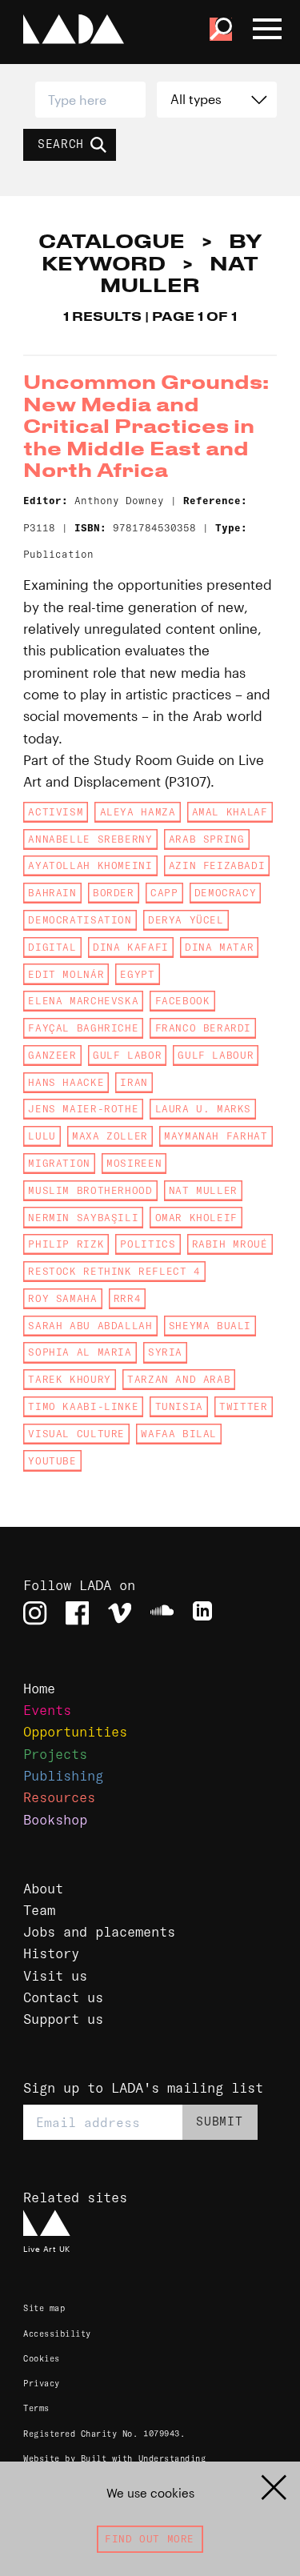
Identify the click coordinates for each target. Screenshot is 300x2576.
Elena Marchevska (83, 1001)
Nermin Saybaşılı (83, 1218)
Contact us (63, 1997)
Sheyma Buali (210, 1326)
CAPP (164, 893)
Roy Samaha (62, 1298)
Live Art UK (47, 2249)
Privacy (42, 2384)
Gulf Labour (216, 1055)
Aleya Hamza (138, 812)
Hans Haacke (66, 1082)
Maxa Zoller (110, 1136)
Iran (134, 1082)
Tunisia (179, 1406)
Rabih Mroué (230, 1244)
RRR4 (127, 1298)
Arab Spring (207, 839)
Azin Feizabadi (217, 865)
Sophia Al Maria (80, 1352)
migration (59, 1163)
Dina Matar (219, 947)
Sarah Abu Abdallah (90, 1326)
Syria (165, 1352)
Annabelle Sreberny (90, 839)
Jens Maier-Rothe (83, 1109)
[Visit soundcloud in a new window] (162, 1613)
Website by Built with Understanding (114, 2459)
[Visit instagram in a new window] (35, 1613)
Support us (63, 2019)
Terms (36, 2408)
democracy (226, 893)
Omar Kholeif (196, 1218)
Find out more (150, 2539)
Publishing (63, 1775)
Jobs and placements (99, 1931)
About (43, 1888)
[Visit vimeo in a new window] (120, 1613)
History (51, 1953)
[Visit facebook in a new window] (77, 1613)
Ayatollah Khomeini (90, 865)
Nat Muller (203, 1190)
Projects (55, 1754)
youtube (52, 1461)
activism (56, 812)
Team (39, 1910)
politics (148, 1244)
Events (47, 1710)
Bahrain (52, 893)
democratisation (80, 920)
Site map (44, 2308)
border (114, 893)
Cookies (42, 2359)
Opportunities (75, 1731)
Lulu (42, 1136)
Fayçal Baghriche (83, 1028)
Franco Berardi (204, 1028)
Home (39, 1688)
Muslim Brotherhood (90, 1190)
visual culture (76, 1434)
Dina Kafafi (131, 947)
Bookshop (55, 1819)
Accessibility (57, 2334)
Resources (59, 1797)
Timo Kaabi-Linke (83, 1406)
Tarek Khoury (69, 1379)
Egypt (137, 974)
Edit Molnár (66, 974)
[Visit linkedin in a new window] (204, 1613)
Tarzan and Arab (179, 1379)
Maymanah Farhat (216, 1136)
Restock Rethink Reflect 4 (114, 1271)
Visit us (55, 1975)
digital (52, 947)
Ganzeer (52, 1055)
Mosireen (134, 1163)
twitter (243, 1406)
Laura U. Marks (204, 1109)
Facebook (183, 1001)
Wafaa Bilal (179, 1434)
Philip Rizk (66, 1244)
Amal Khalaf (230, 812)
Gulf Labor (127, 1055)
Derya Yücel (186, 920)
